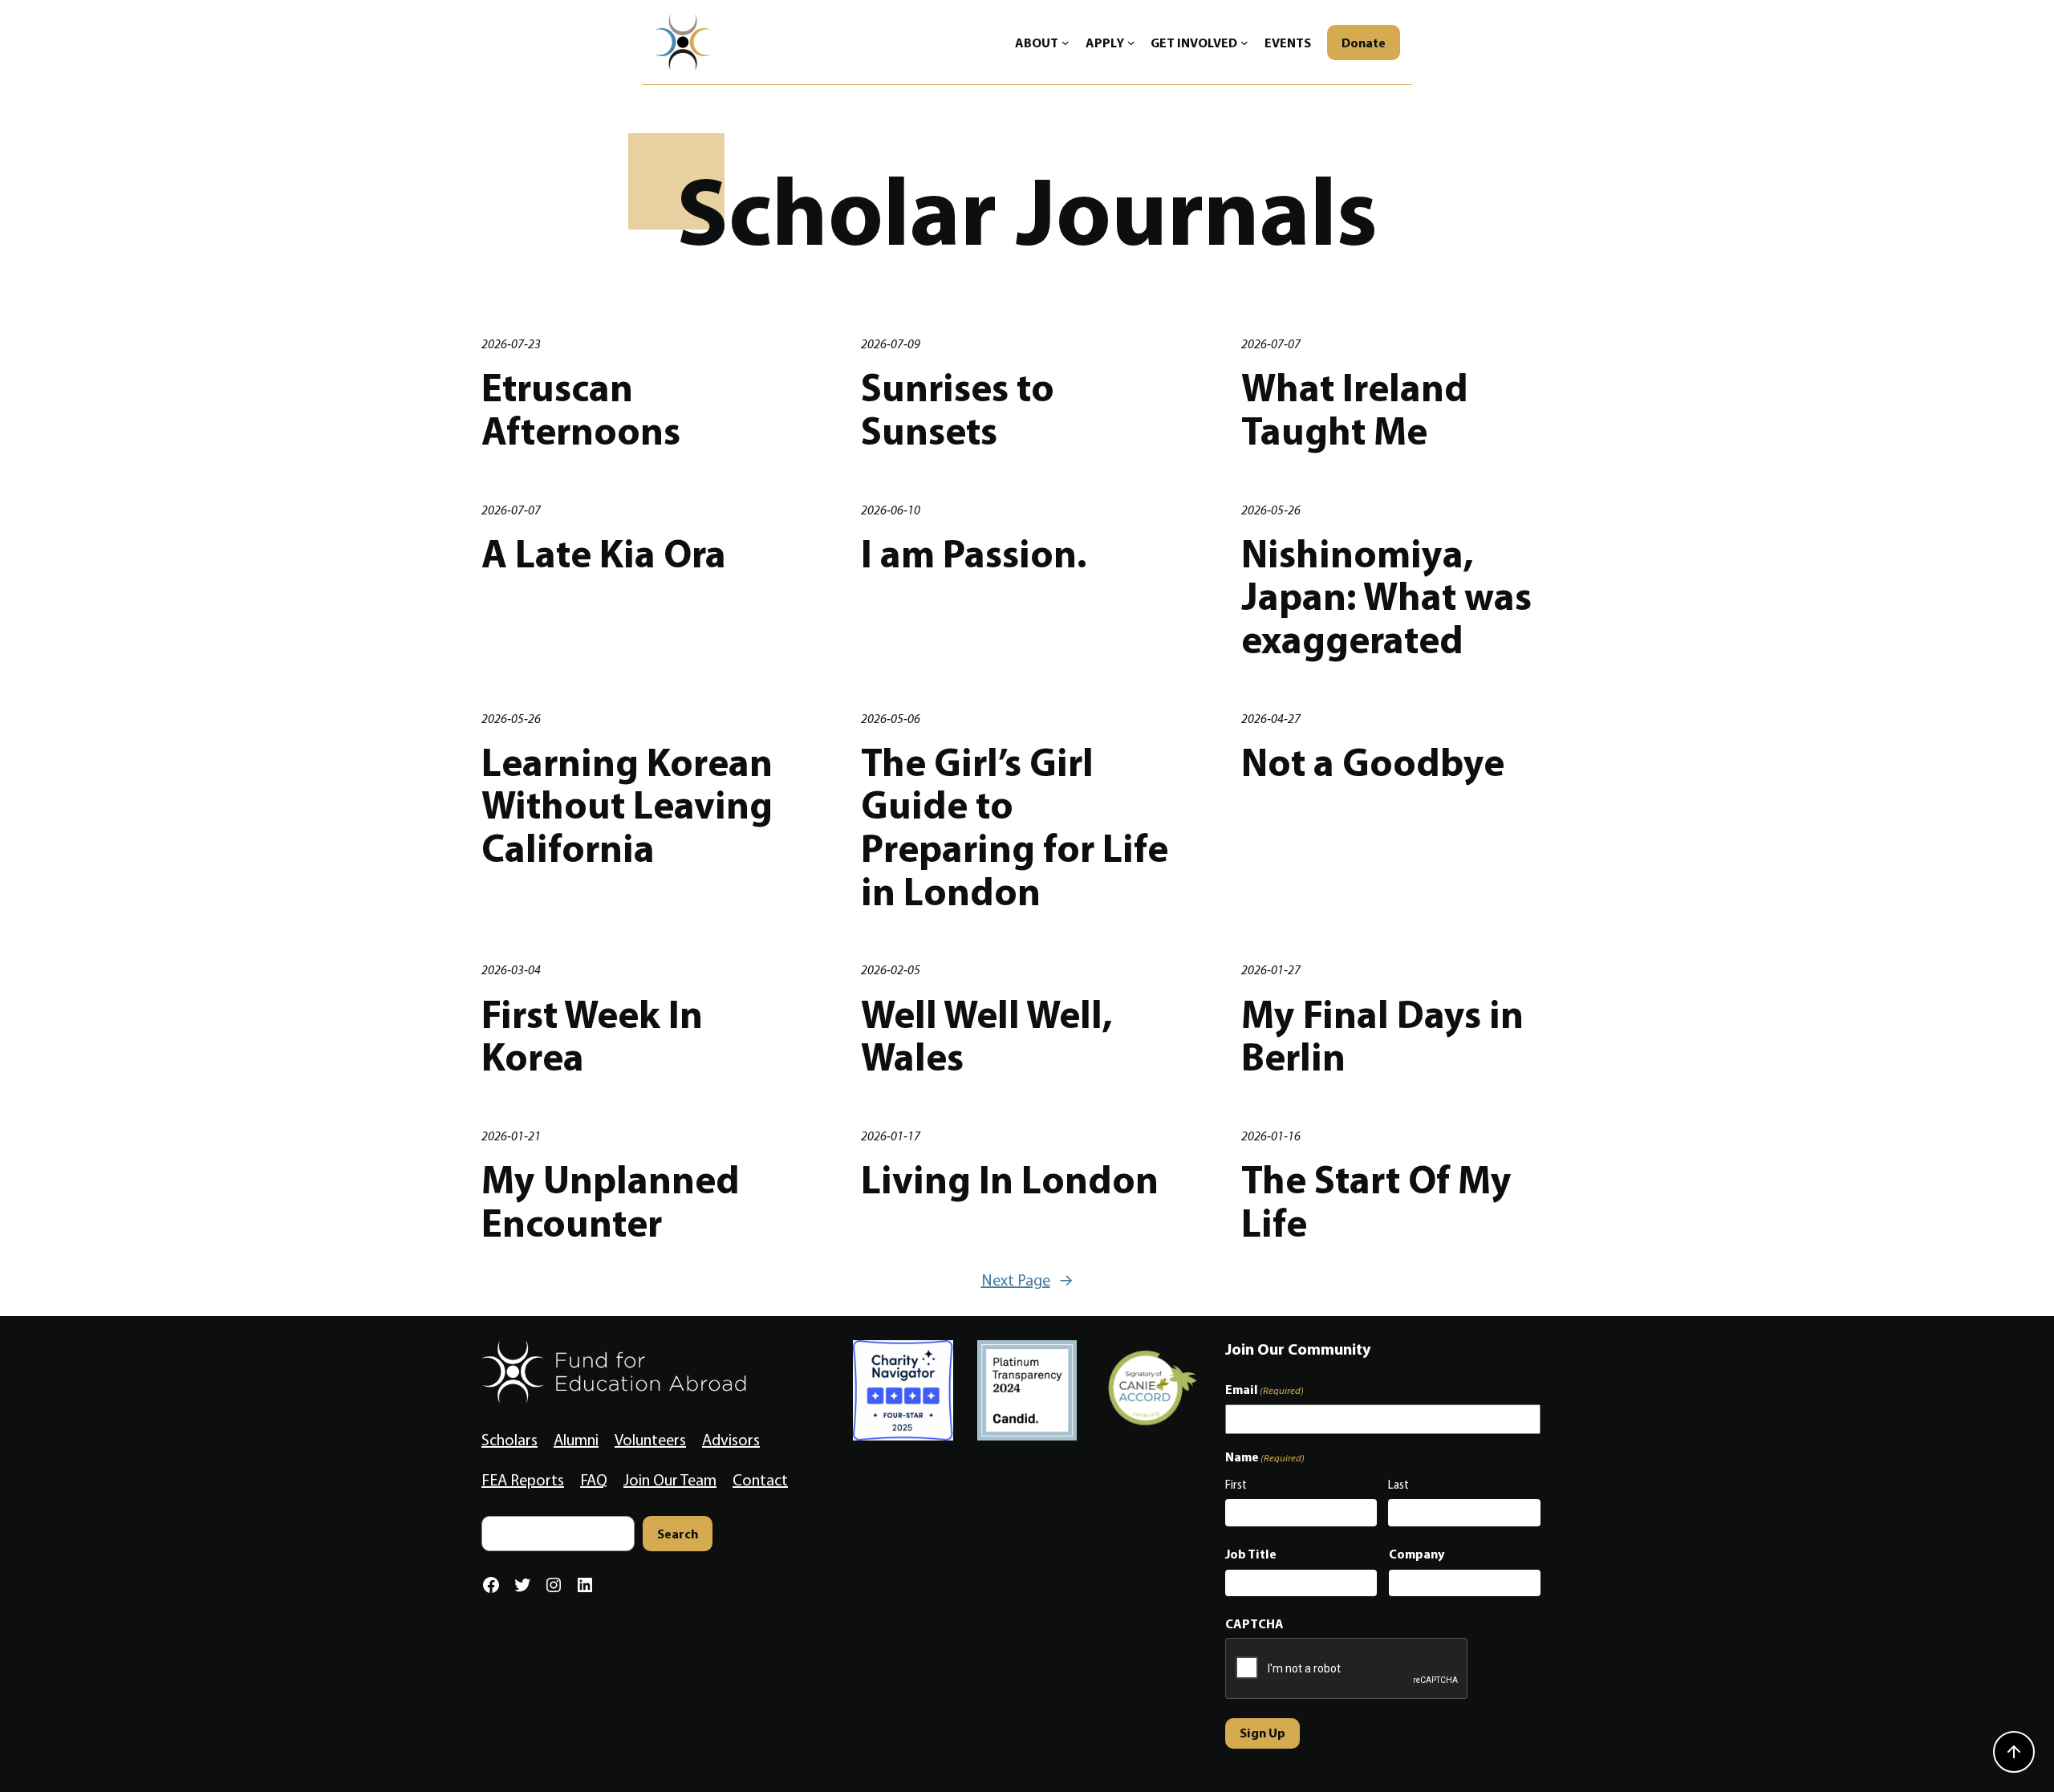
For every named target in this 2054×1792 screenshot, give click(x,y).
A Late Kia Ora (604, 554)
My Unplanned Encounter (611, 1201)
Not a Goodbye (1373, 762)
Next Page (1027, 1280)
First (1236, 1485)
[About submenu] (1066, 43)
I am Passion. (974, 554)
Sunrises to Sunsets (958, 409)
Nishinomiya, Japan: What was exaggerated (1386, 597)
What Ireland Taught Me (1355, 409)
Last (1398, 1485)
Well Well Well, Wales (987, 1036)
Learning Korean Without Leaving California (627, 805)
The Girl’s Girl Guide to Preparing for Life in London (1015, 827)
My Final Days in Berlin (1382, 1036)
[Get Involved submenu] (1244, 43)
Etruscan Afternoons (581, 409)
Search (678, 1534)
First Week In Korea (592, 1036)
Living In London (1010, 1180)
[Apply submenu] (1131, 43)
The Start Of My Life (1376, 1201)
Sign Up (1262, 1733)
